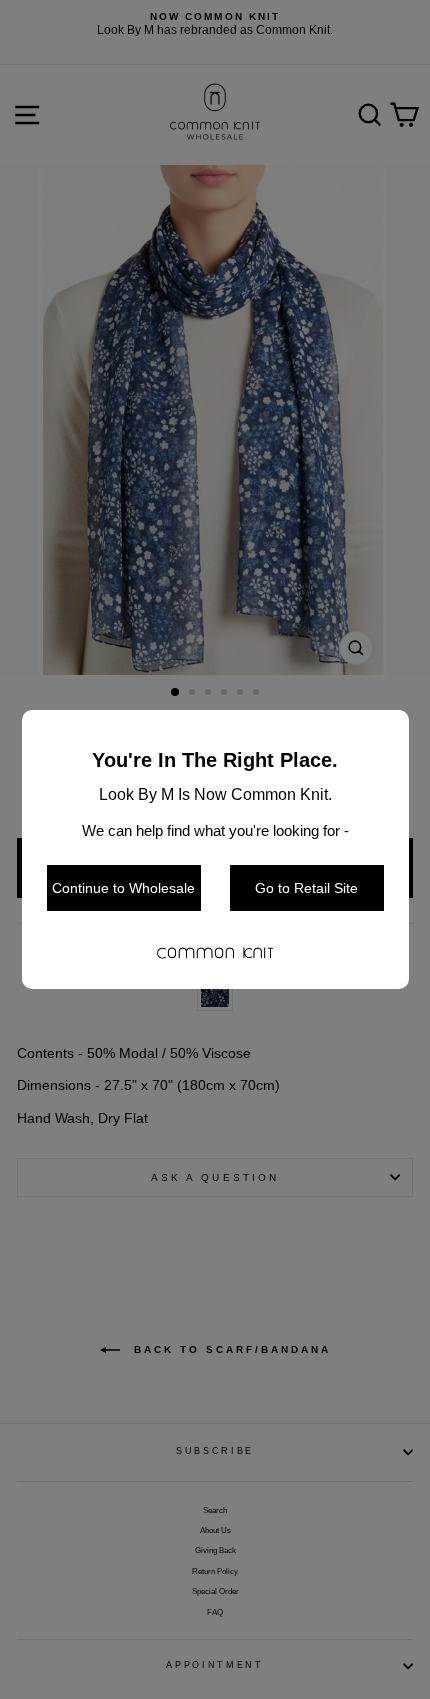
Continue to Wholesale (123, 888)
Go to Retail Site (306, 888)
